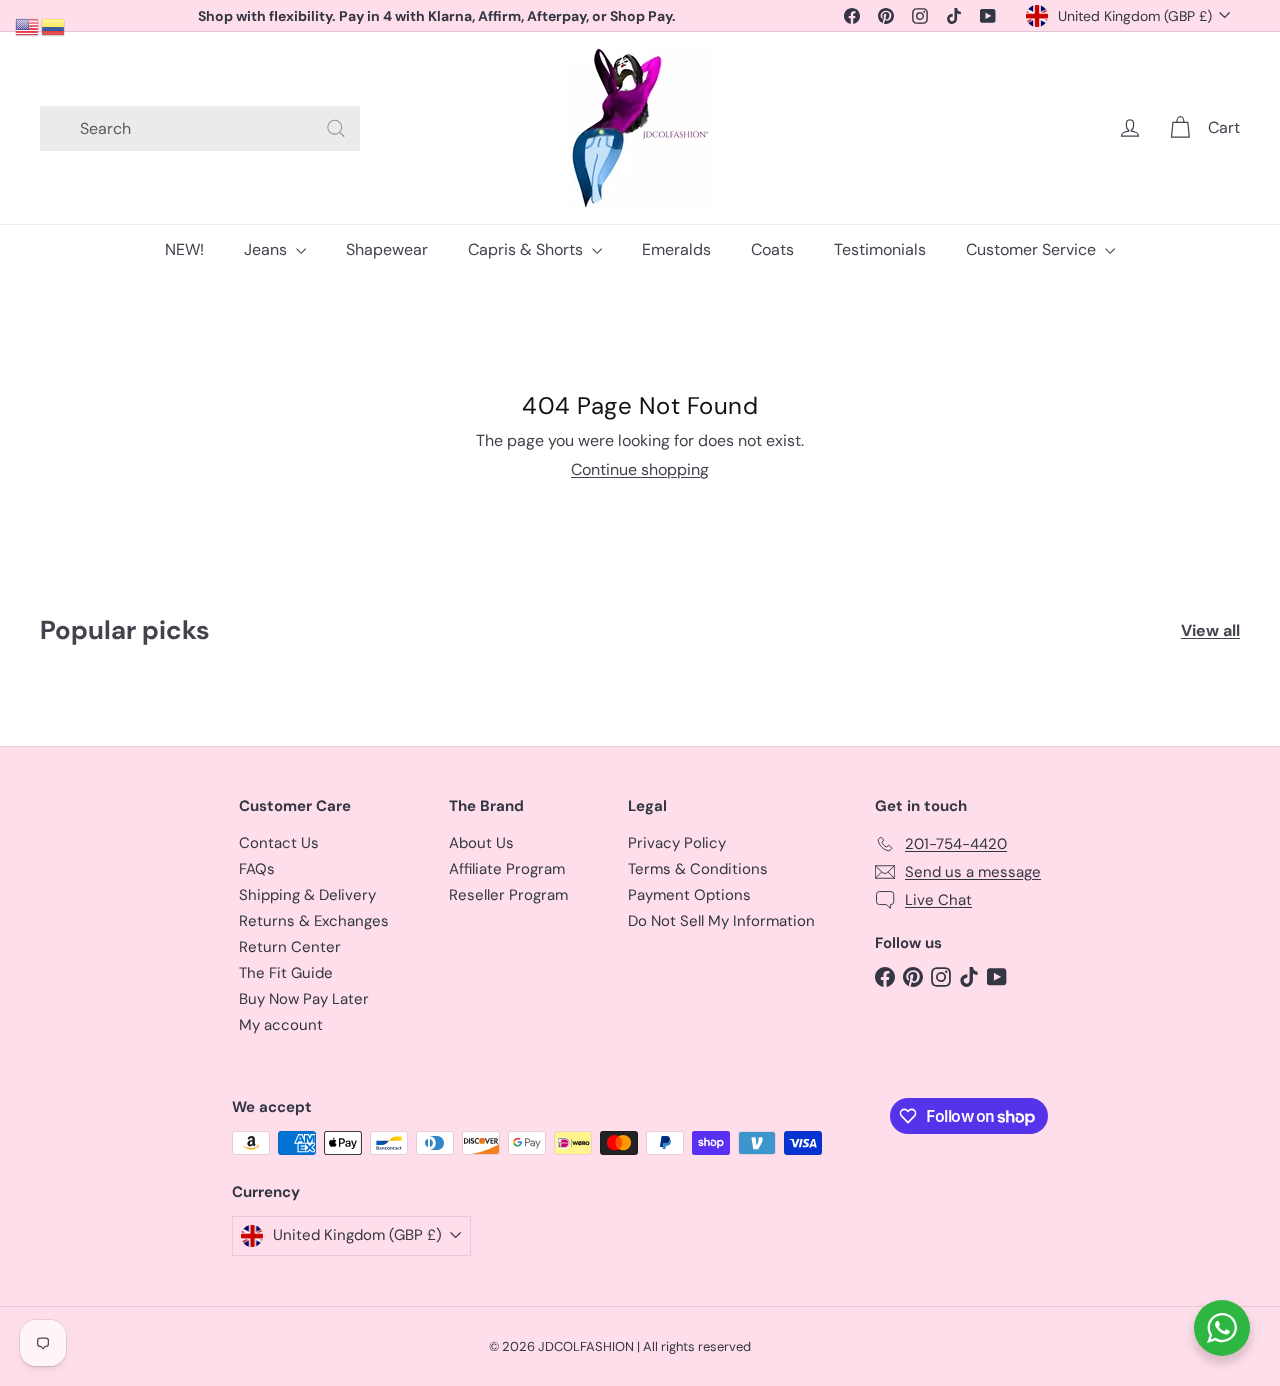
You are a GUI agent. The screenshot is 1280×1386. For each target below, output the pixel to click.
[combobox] (200, 128)
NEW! (184, 249)
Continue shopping (640, 469)
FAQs (257, 869)
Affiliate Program (507, 869)
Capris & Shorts (527, 249)
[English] (28, 25)
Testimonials (880, 249)
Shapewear (387, 249)
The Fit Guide (286, 973)
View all (1210, 630)
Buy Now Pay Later (304, 999)
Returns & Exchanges (314, 921)
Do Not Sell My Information (721, 921)
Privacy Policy (677, 843)
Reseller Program (508, 895)
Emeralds (676, 249)
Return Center (290, 947)
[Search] (336, 128)
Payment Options (689, 895)
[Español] (54, 25)
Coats (772, 249)
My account (281, 1025)
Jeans (267, 249)
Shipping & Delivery (307, 895)
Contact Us (279, 843)
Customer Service (1033, 249)
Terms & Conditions (698, 869)
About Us (481, 843)
